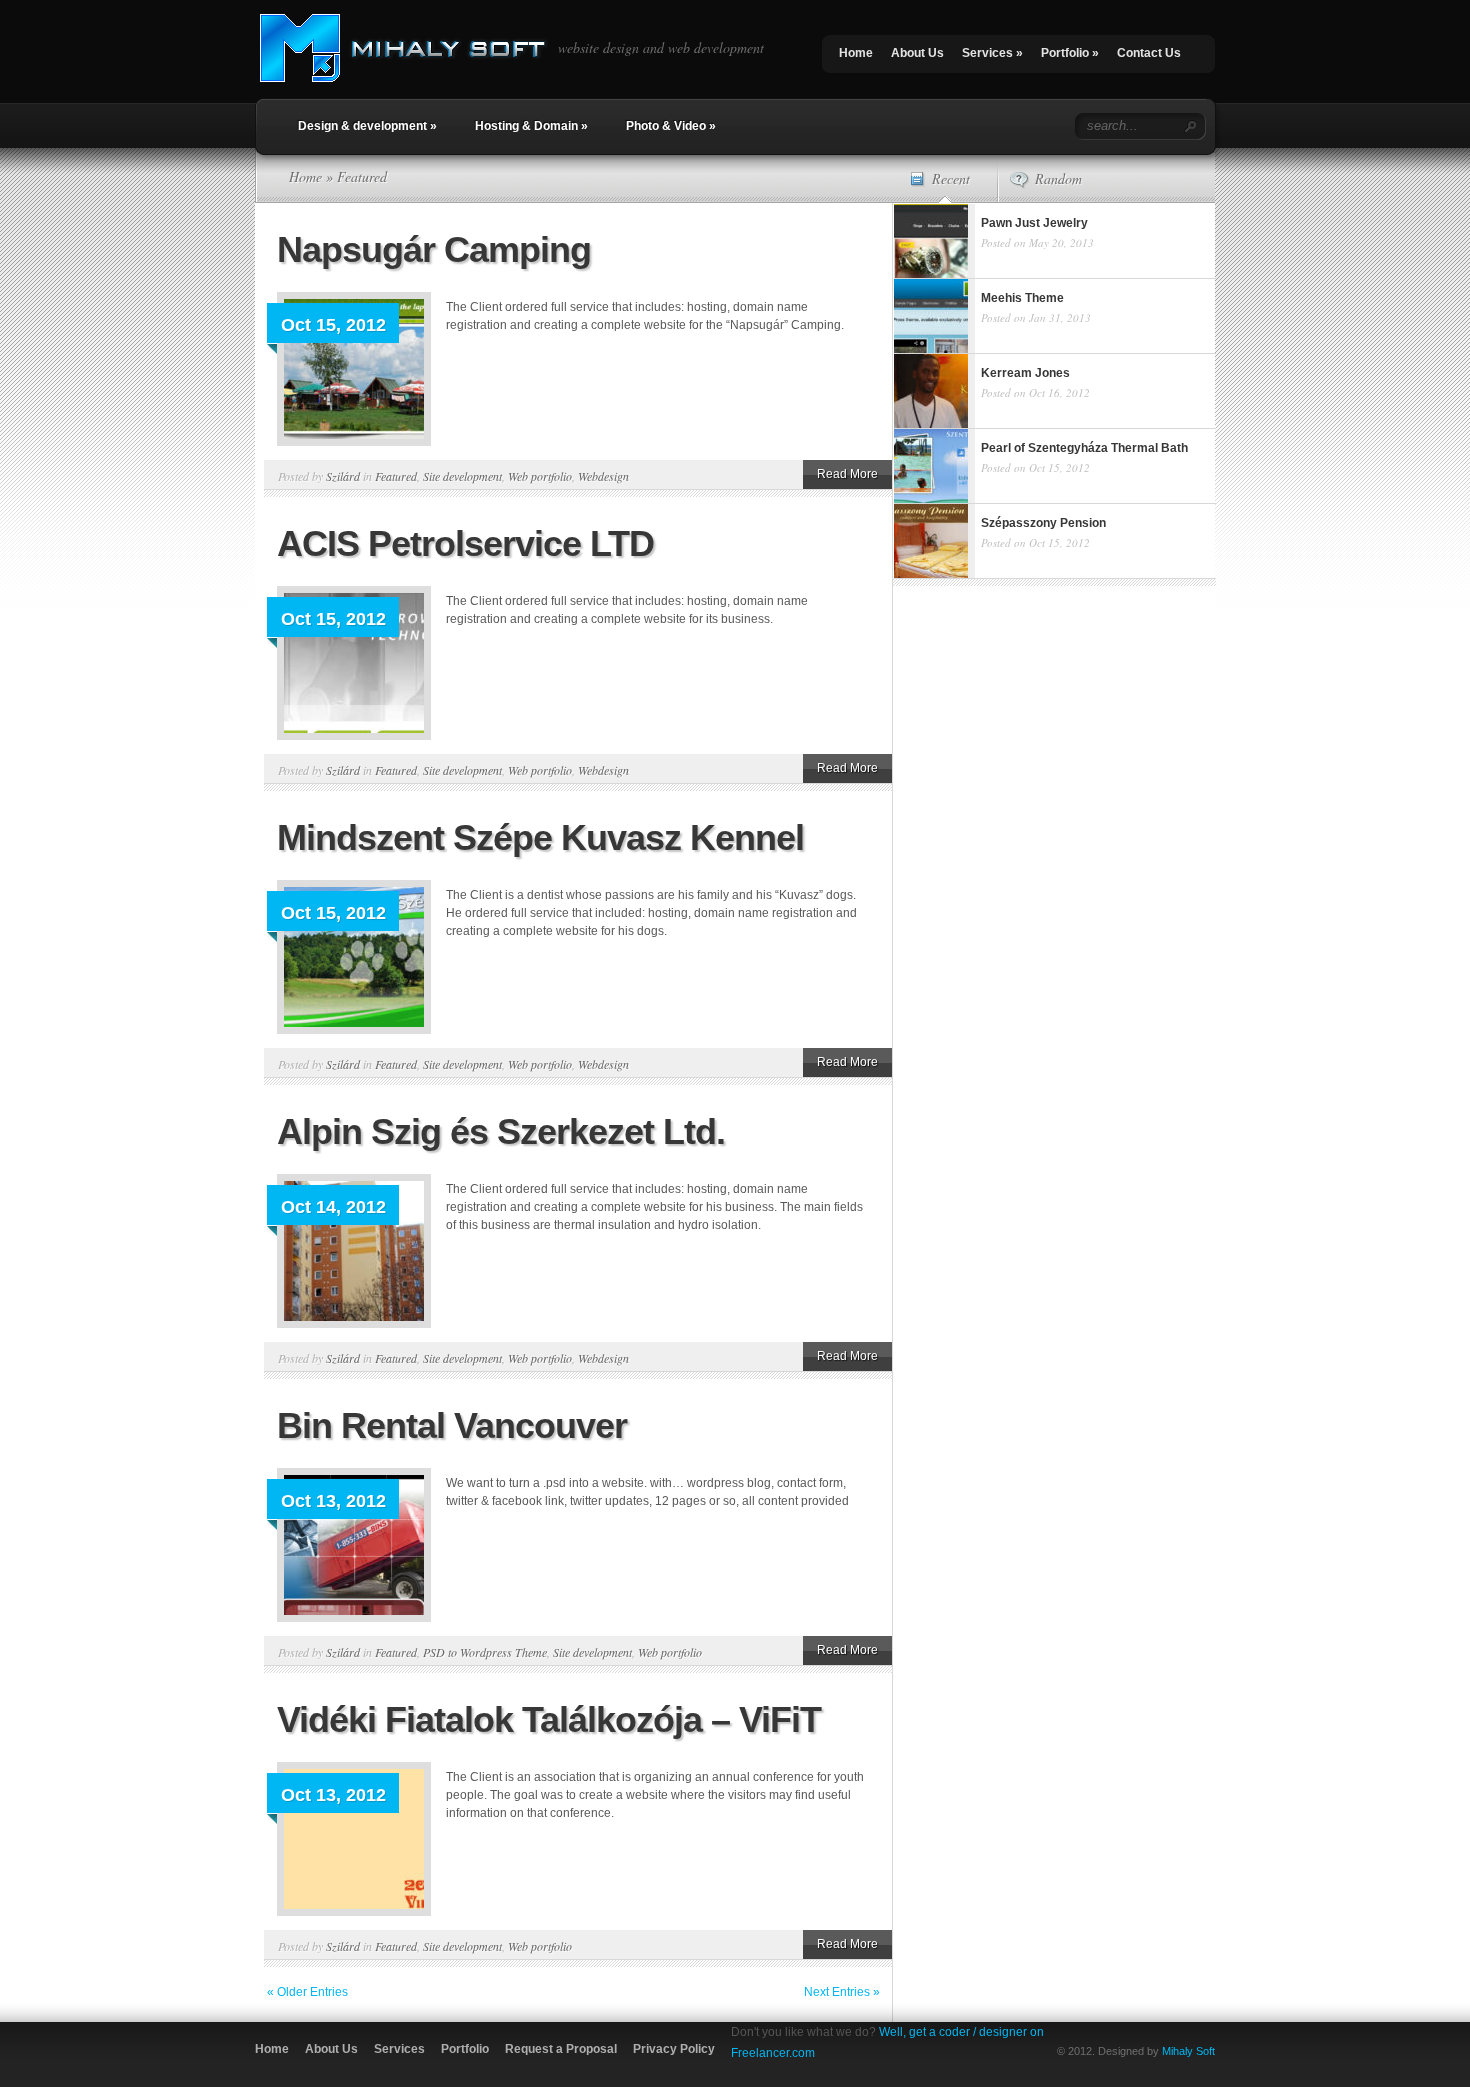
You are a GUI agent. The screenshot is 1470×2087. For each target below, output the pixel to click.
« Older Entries (307, 1992)
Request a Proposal (561, 2049)
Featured (396, 476)
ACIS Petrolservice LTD (465, 543)
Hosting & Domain (531, 126)
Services (992, 53)
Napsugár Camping (434, 249)
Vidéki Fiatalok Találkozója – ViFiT (549, 1719)
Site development (462, 476)
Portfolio (1070, 53)
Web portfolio (540, 476)
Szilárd (343, 476)
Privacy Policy (674, 2049)
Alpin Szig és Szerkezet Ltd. (501, 1131)
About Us (917, 53)
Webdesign (603, 476)
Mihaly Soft (1188, 2051)
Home (856, 53)
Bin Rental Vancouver (452, 1425)
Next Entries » (842, 1992)
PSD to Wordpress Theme (485, 1652)
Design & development (367, 126)
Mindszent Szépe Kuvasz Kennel (540, 837)
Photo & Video (671, 126)
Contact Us (1149, 53)
